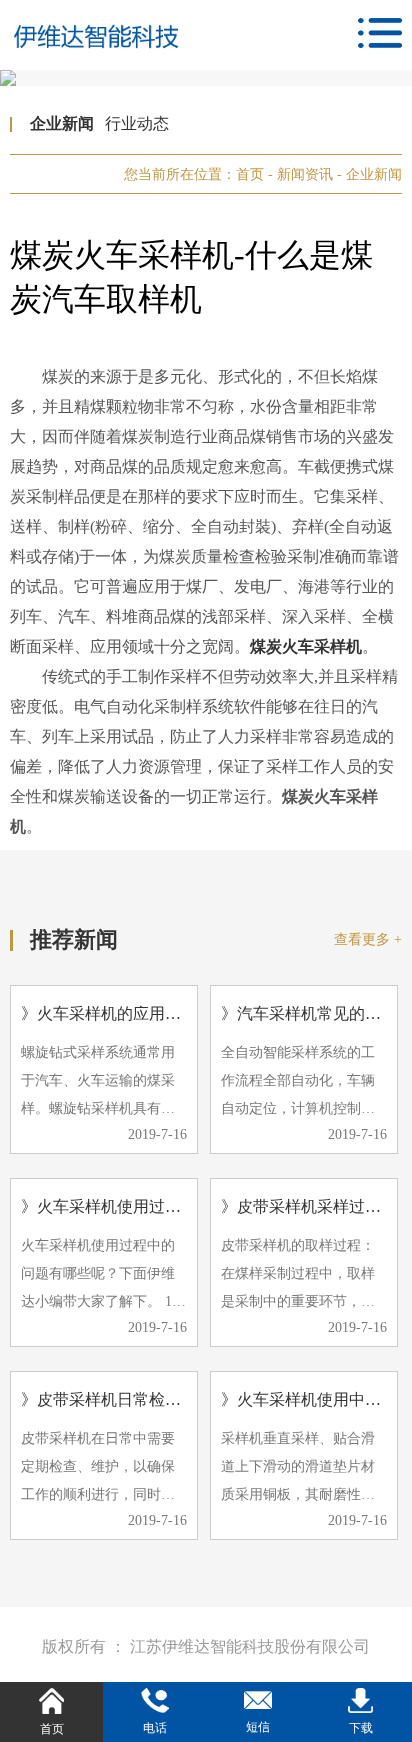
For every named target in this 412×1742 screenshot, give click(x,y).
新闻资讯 (307, 174)
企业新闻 (62, 123)
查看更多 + (368, 939)
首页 (250, 174)
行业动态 (137, 123)
